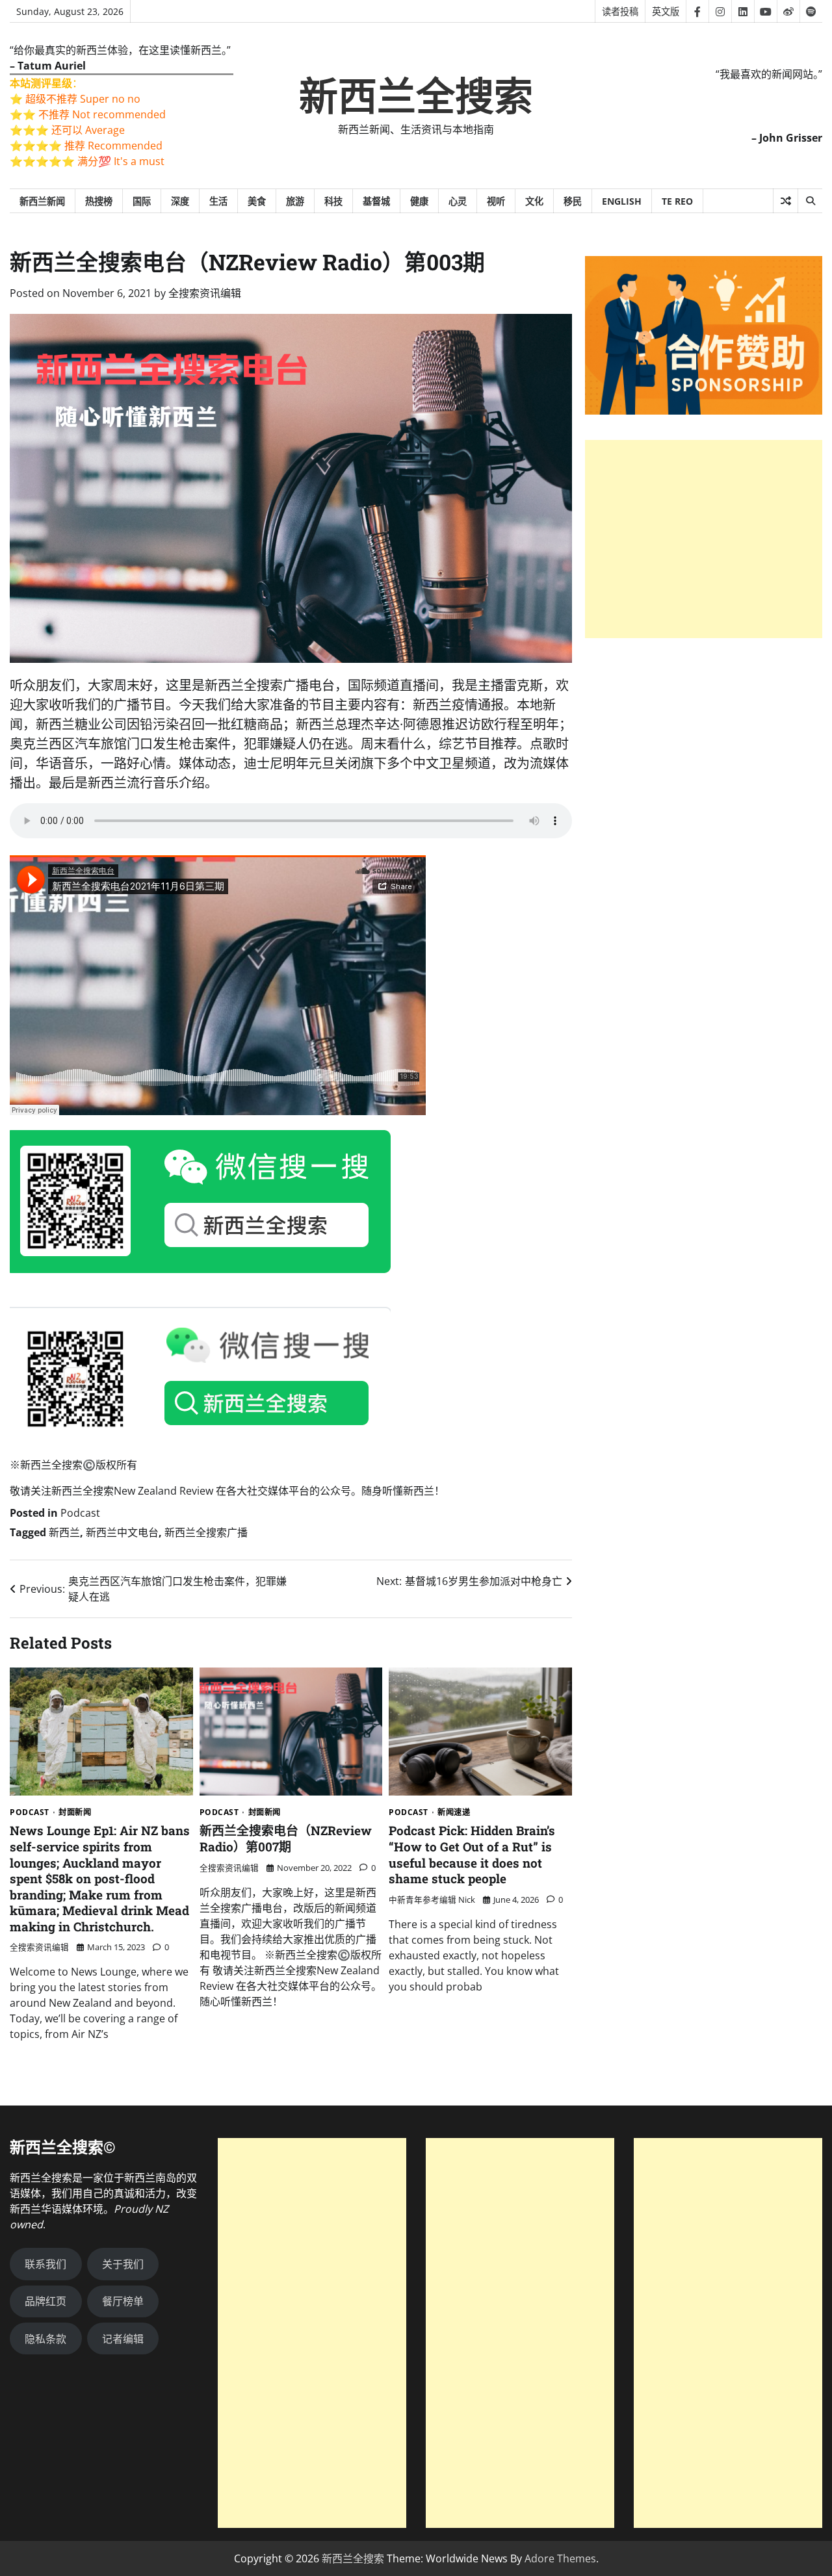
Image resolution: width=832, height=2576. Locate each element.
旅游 (295, 201)
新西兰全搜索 (416, 97)
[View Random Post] (786, 201)
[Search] (810, 201)
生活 (218, 201)
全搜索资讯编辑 (205, 293)
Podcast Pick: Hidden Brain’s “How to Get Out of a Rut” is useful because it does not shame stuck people (472, 1854)
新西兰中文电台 (122, 1532)
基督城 (376, 201)
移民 (573, 201)
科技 (333, 201)
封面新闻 (75, 1812)
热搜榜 (99, 201)
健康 (419, 201)
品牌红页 (45, 2301)
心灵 (458, 201)
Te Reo (677, 201)
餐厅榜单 (123, 2301)
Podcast (80, 1513)
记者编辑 (123, 2339)
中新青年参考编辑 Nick (432, 1900)
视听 (496, 201)
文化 (534, 201)
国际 (142, 201)
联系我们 (45, 2264)
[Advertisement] (704, 540)
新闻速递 (454, 1812)
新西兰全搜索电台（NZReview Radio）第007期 (286, 1838)
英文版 (666, 11)
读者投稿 (620, 11)
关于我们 (123, 2264)
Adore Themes (560, 2558)
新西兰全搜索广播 (206, 1532)
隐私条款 (45, 2339)
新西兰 (64, 1532)
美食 (257, 201)
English (622, 201)
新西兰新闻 (42, 201)
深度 (180, 201)
